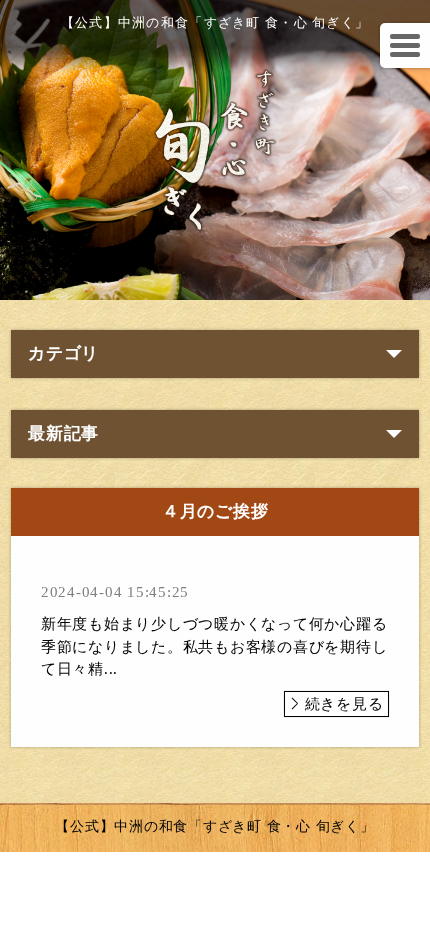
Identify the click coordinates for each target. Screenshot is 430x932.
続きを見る (344, 704)
